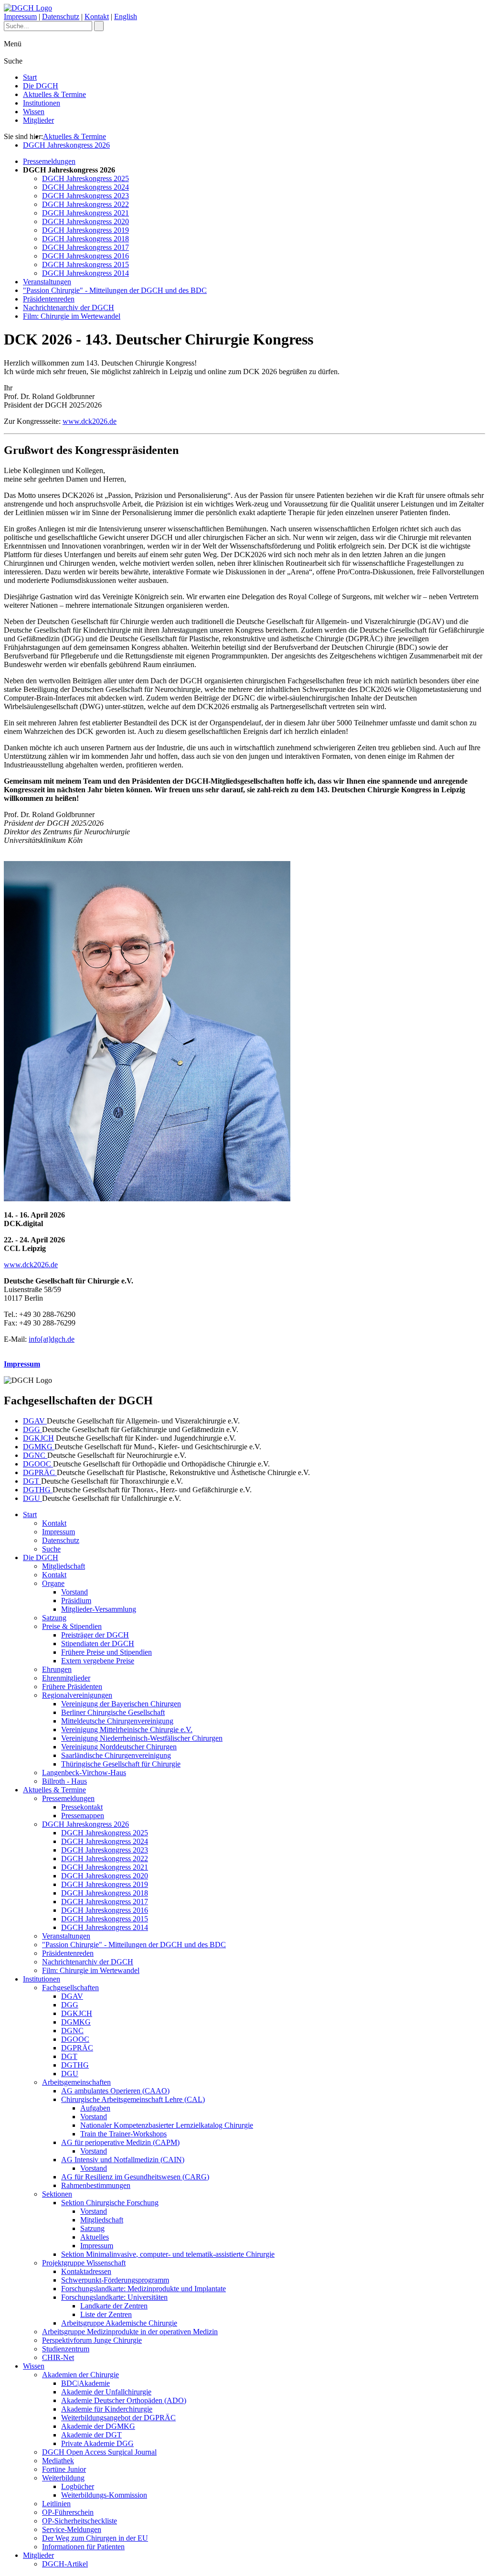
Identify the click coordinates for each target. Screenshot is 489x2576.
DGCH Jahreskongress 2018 (85, 239)
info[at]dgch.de (52, 1339)
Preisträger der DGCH (95, 1635)
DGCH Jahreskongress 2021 (85, 213)
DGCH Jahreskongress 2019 (85, 230)
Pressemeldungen (49, 161)
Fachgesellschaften (70, 1988)
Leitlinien (56, 2504)
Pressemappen (83, 1816)
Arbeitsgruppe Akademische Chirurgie (119, 2323)
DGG (32, 1429)
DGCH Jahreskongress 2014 (85, 273)
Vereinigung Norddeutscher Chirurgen (119, 1747)
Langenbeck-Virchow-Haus (84, 1773)
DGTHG (38, 1490)
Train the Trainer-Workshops (123, 2134)
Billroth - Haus (64, 1781)
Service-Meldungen (72, 2529)
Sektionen (57, 2194)
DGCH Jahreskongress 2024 (85, 187)
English (126, 16)
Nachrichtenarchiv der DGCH (69, 307)
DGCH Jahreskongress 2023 (85, 196)
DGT (32, 1481)
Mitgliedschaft (64, 1566)
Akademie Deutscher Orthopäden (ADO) (124, 2400)
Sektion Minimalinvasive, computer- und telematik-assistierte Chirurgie (168, 2254)
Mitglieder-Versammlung (99, 1609)
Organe (53, 1583)
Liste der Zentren (106, 2314)
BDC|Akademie (85, 2383)
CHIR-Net (58, 2357)
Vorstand (74, 1592)
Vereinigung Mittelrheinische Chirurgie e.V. (127, 1730)
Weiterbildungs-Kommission (104, 2495)
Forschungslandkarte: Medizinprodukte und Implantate (144, 2289)
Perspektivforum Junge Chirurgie (92, 2340)
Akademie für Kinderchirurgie (107, 2409)
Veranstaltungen (47, 282)
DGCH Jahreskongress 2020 (85, 221)
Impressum (20, 16)
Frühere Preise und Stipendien (106, 1652)
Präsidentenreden (49, 299)
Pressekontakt (82, 1807)
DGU (32, 1498)
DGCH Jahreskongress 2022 (85, 204)
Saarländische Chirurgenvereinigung (116, 1755)
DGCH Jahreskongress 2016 (85, 256)
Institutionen (42, 103)
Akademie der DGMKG (98, 2426)
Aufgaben (95, 2108)
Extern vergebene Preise (98, 1661)
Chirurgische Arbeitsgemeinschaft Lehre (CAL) (133, 2099)
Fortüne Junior (64, 2469)
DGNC (35, 1455)
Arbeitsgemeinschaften (76, 2082)
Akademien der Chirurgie (80, 2375)
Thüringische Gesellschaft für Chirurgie (121, 1764)
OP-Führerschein (68, 2512)
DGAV (35, 1421)
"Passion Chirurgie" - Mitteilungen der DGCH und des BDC (115, 290)
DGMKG (39, 1447)
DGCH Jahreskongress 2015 (85, 264)
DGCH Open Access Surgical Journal (99, 2452)
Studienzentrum (66, 2349)
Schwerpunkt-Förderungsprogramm (115, 2280)
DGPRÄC (40, 1472)
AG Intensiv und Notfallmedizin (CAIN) (123, 2160)
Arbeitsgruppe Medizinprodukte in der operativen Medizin (130, 2332)
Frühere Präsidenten (72, 1687)
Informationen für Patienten (83, 2547)
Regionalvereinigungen (77, 1695)
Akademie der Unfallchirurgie (106, 2392)
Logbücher (78, 2486)
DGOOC (38, 1464)
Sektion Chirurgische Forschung (110, 2203)
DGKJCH (38, 1438)
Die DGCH (41, 86)
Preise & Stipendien (72, 1626)
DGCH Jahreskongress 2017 (85, 247)
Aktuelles (95, 2237)
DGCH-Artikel (65, 2564)
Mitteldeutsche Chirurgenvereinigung (117, 1721)
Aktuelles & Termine (54, 94)
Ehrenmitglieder (66, 1678)
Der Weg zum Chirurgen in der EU (95, 2538)
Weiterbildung (63, 2478)
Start (30, 77)
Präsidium (76, 1601)
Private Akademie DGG (97, 2443)
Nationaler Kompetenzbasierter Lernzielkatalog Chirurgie (167, 2125)
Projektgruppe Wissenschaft (84, 2263)
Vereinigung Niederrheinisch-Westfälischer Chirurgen (142, 1738)
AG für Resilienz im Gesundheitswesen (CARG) (135, 2177)
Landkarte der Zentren (114, 2306)
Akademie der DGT (91, 2435)
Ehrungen (57, 1669)
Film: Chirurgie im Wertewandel (72, 316)
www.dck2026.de (90, 421)
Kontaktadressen (86, 2271)
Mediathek (58, 2461)
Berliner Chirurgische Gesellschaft (113, 1712)
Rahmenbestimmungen (96, 2185)
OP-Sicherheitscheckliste (80, 2521)
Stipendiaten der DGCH (98, 1644)
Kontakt (97, 16)
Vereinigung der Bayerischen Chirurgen (121, 1704)
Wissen (34, 112)
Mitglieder (38, 120)
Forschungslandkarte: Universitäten (114, 2297)
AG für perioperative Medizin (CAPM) (120, 2142)
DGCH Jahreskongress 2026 (66, 145)
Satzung (54, 1618)
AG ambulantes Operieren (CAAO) (115, 2091)
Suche (51, 1549)
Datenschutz (61, 16)
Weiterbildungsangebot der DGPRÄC (118, 2418)
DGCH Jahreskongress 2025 (85, 178)
